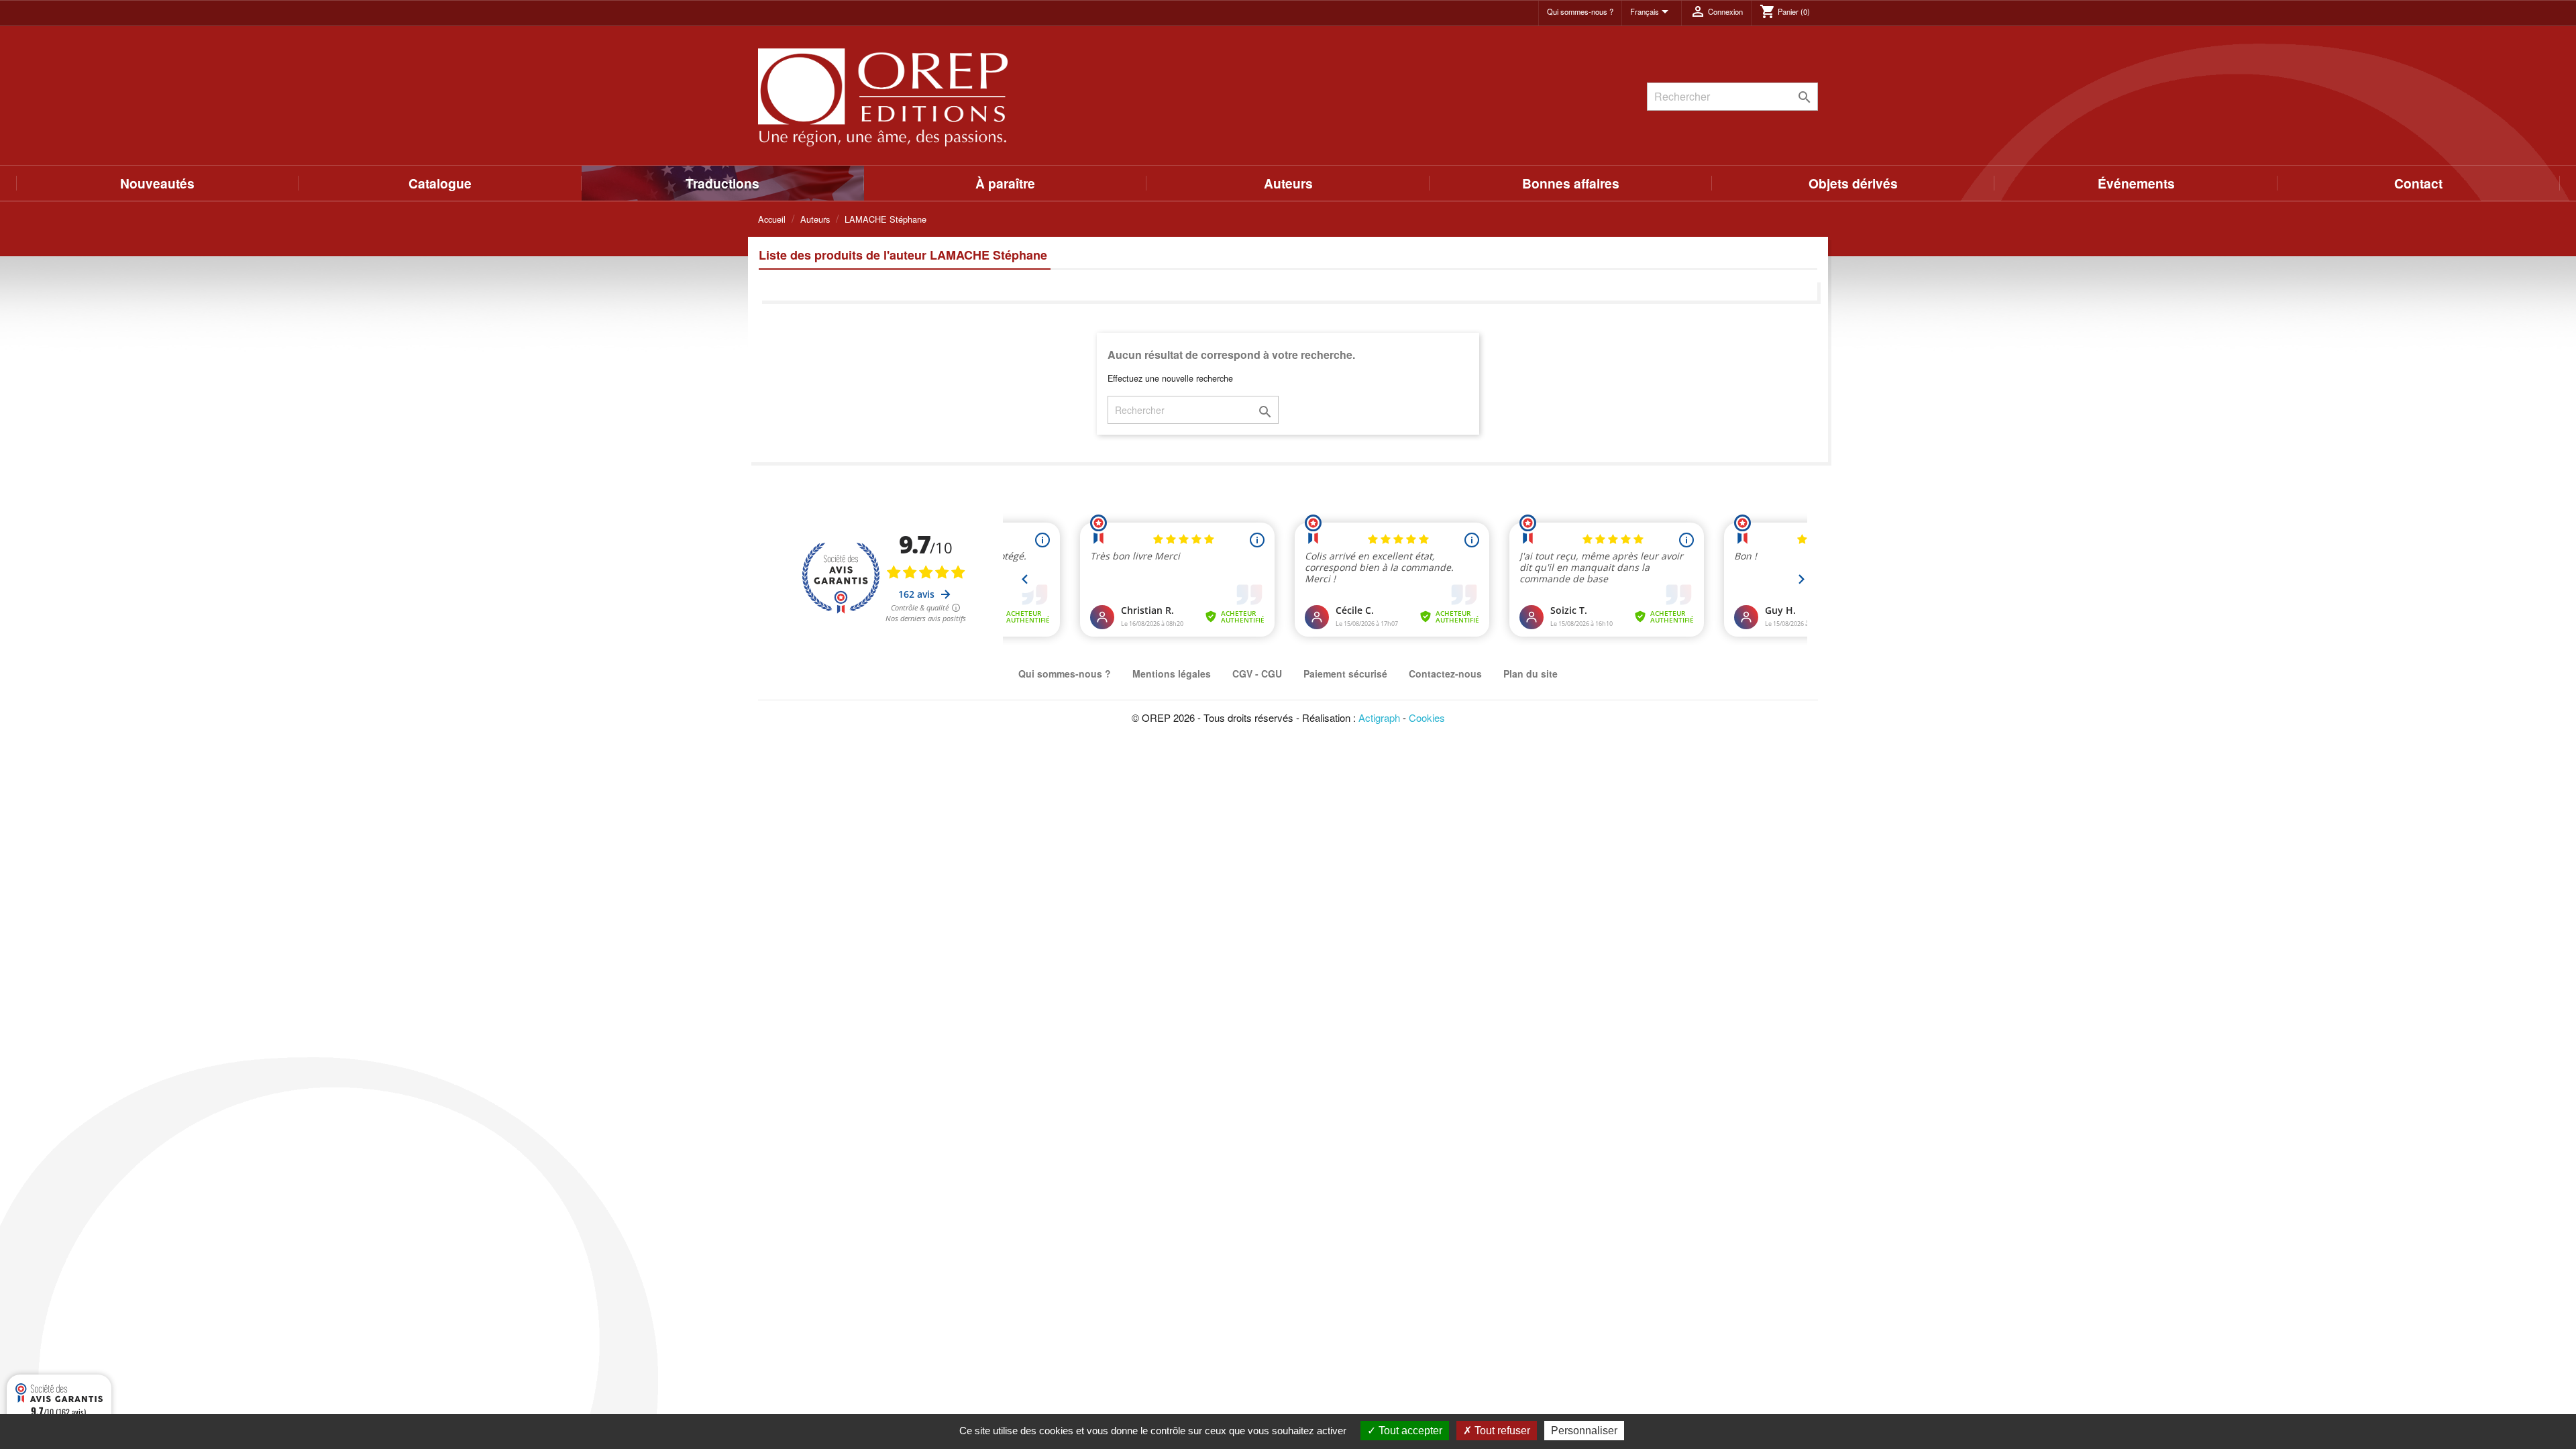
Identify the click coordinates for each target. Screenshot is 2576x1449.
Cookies (1427, 717)
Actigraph (1379, 717)
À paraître (1005, 183)
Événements (2136, 183)
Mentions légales (1172, 674)
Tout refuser (1501, 1431)
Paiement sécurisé (1345, 674)
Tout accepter (1409, 1431)
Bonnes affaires (1571, 183)
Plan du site (1531, 674)
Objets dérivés (1853, 183)
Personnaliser (1584, 1431)
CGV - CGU (1257, 674)
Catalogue (440, 183)
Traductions (722, 183)
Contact (2418, 183)
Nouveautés (157, 183)
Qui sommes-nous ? (1580, 11)
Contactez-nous (1445, 674)
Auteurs (1288, 183)
